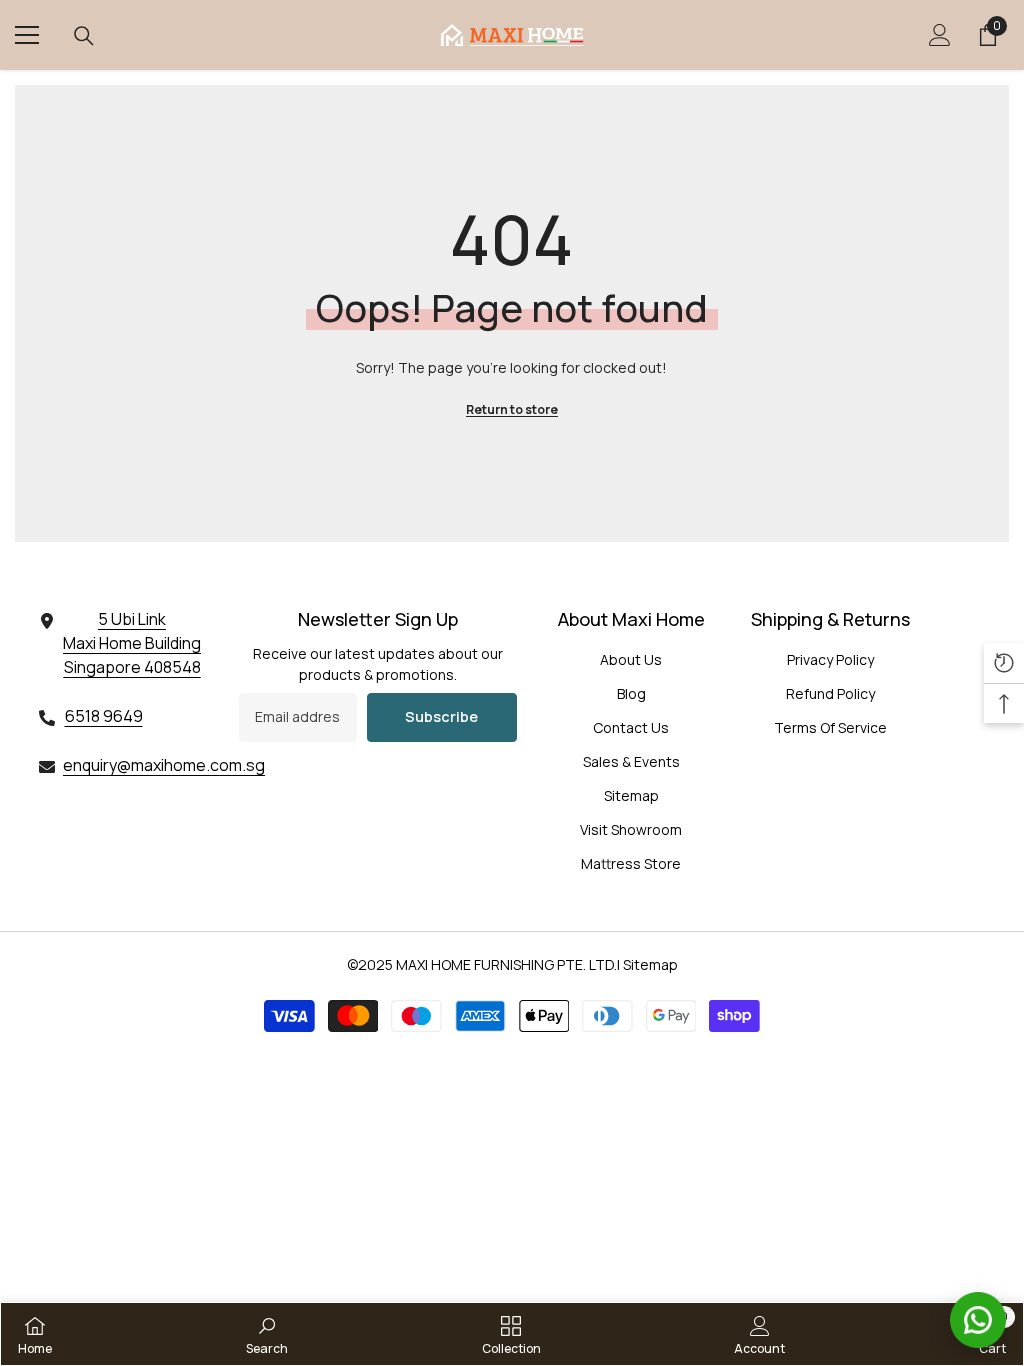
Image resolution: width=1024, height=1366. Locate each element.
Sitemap (650, 964)
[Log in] (940, 35)
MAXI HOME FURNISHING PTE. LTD (505, 964)
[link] (267, 1334)
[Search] (84, 36)
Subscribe (441, 716)
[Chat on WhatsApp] (978, 1320)
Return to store (512, 409)
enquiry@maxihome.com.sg (164, 765)
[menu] (27, 35)
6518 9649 (104, 716)
